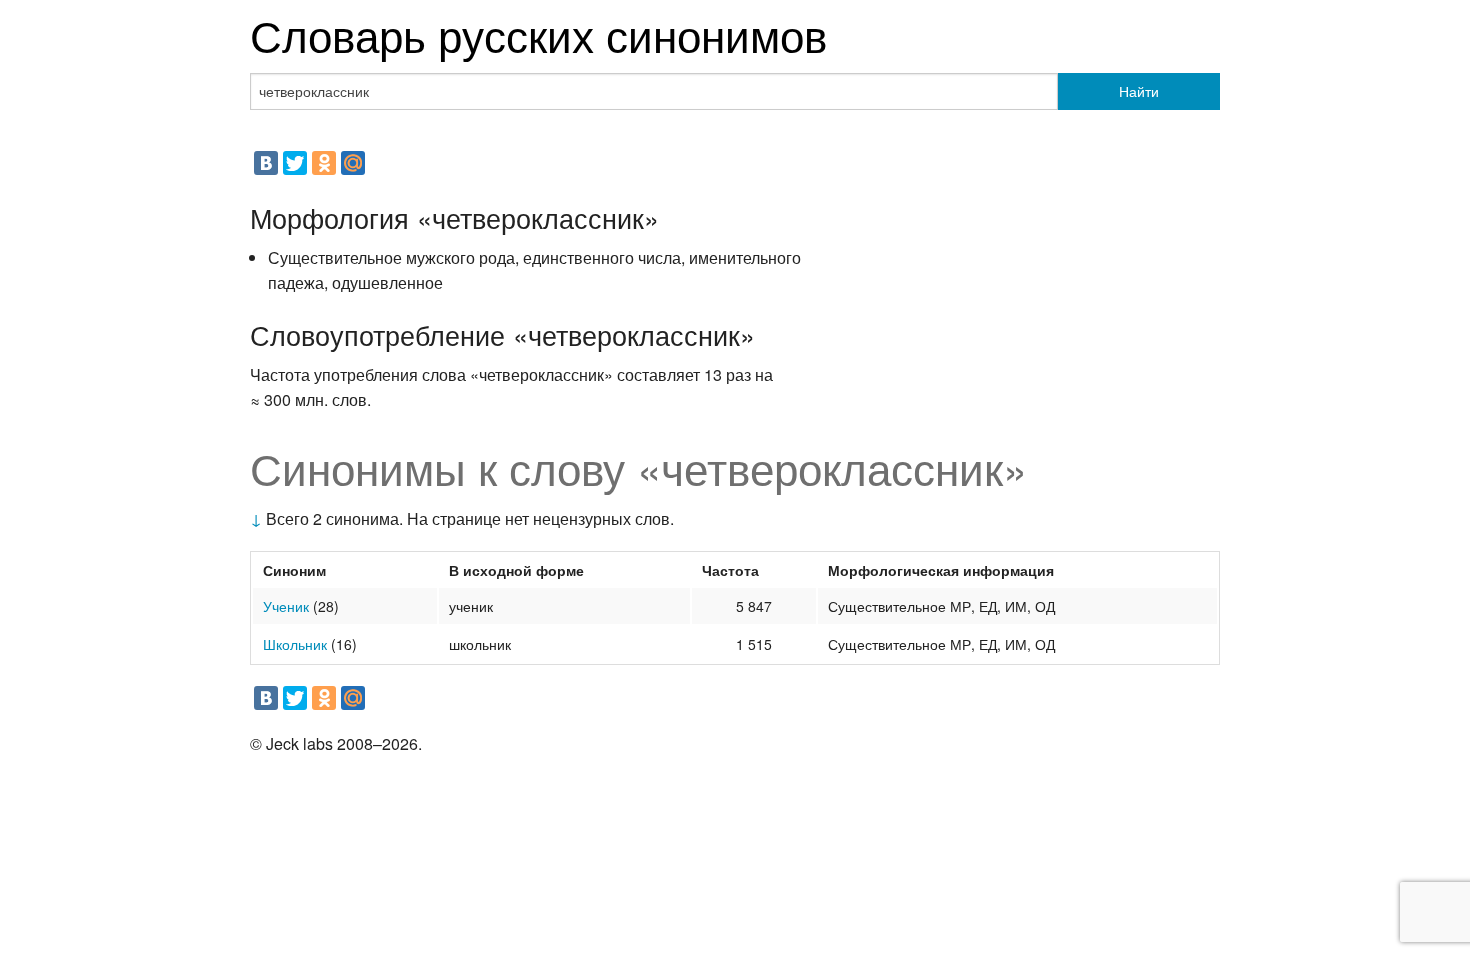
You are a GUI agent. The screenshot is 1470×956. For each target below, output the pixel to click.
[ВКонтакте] (266, 163)
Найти (1139, 91)
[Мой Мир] (353, 163)
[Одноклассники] (324, 163)
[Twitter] (295, 163)
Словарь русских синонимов (538, 33)
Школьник (295, 644)
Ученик (286, 606)
